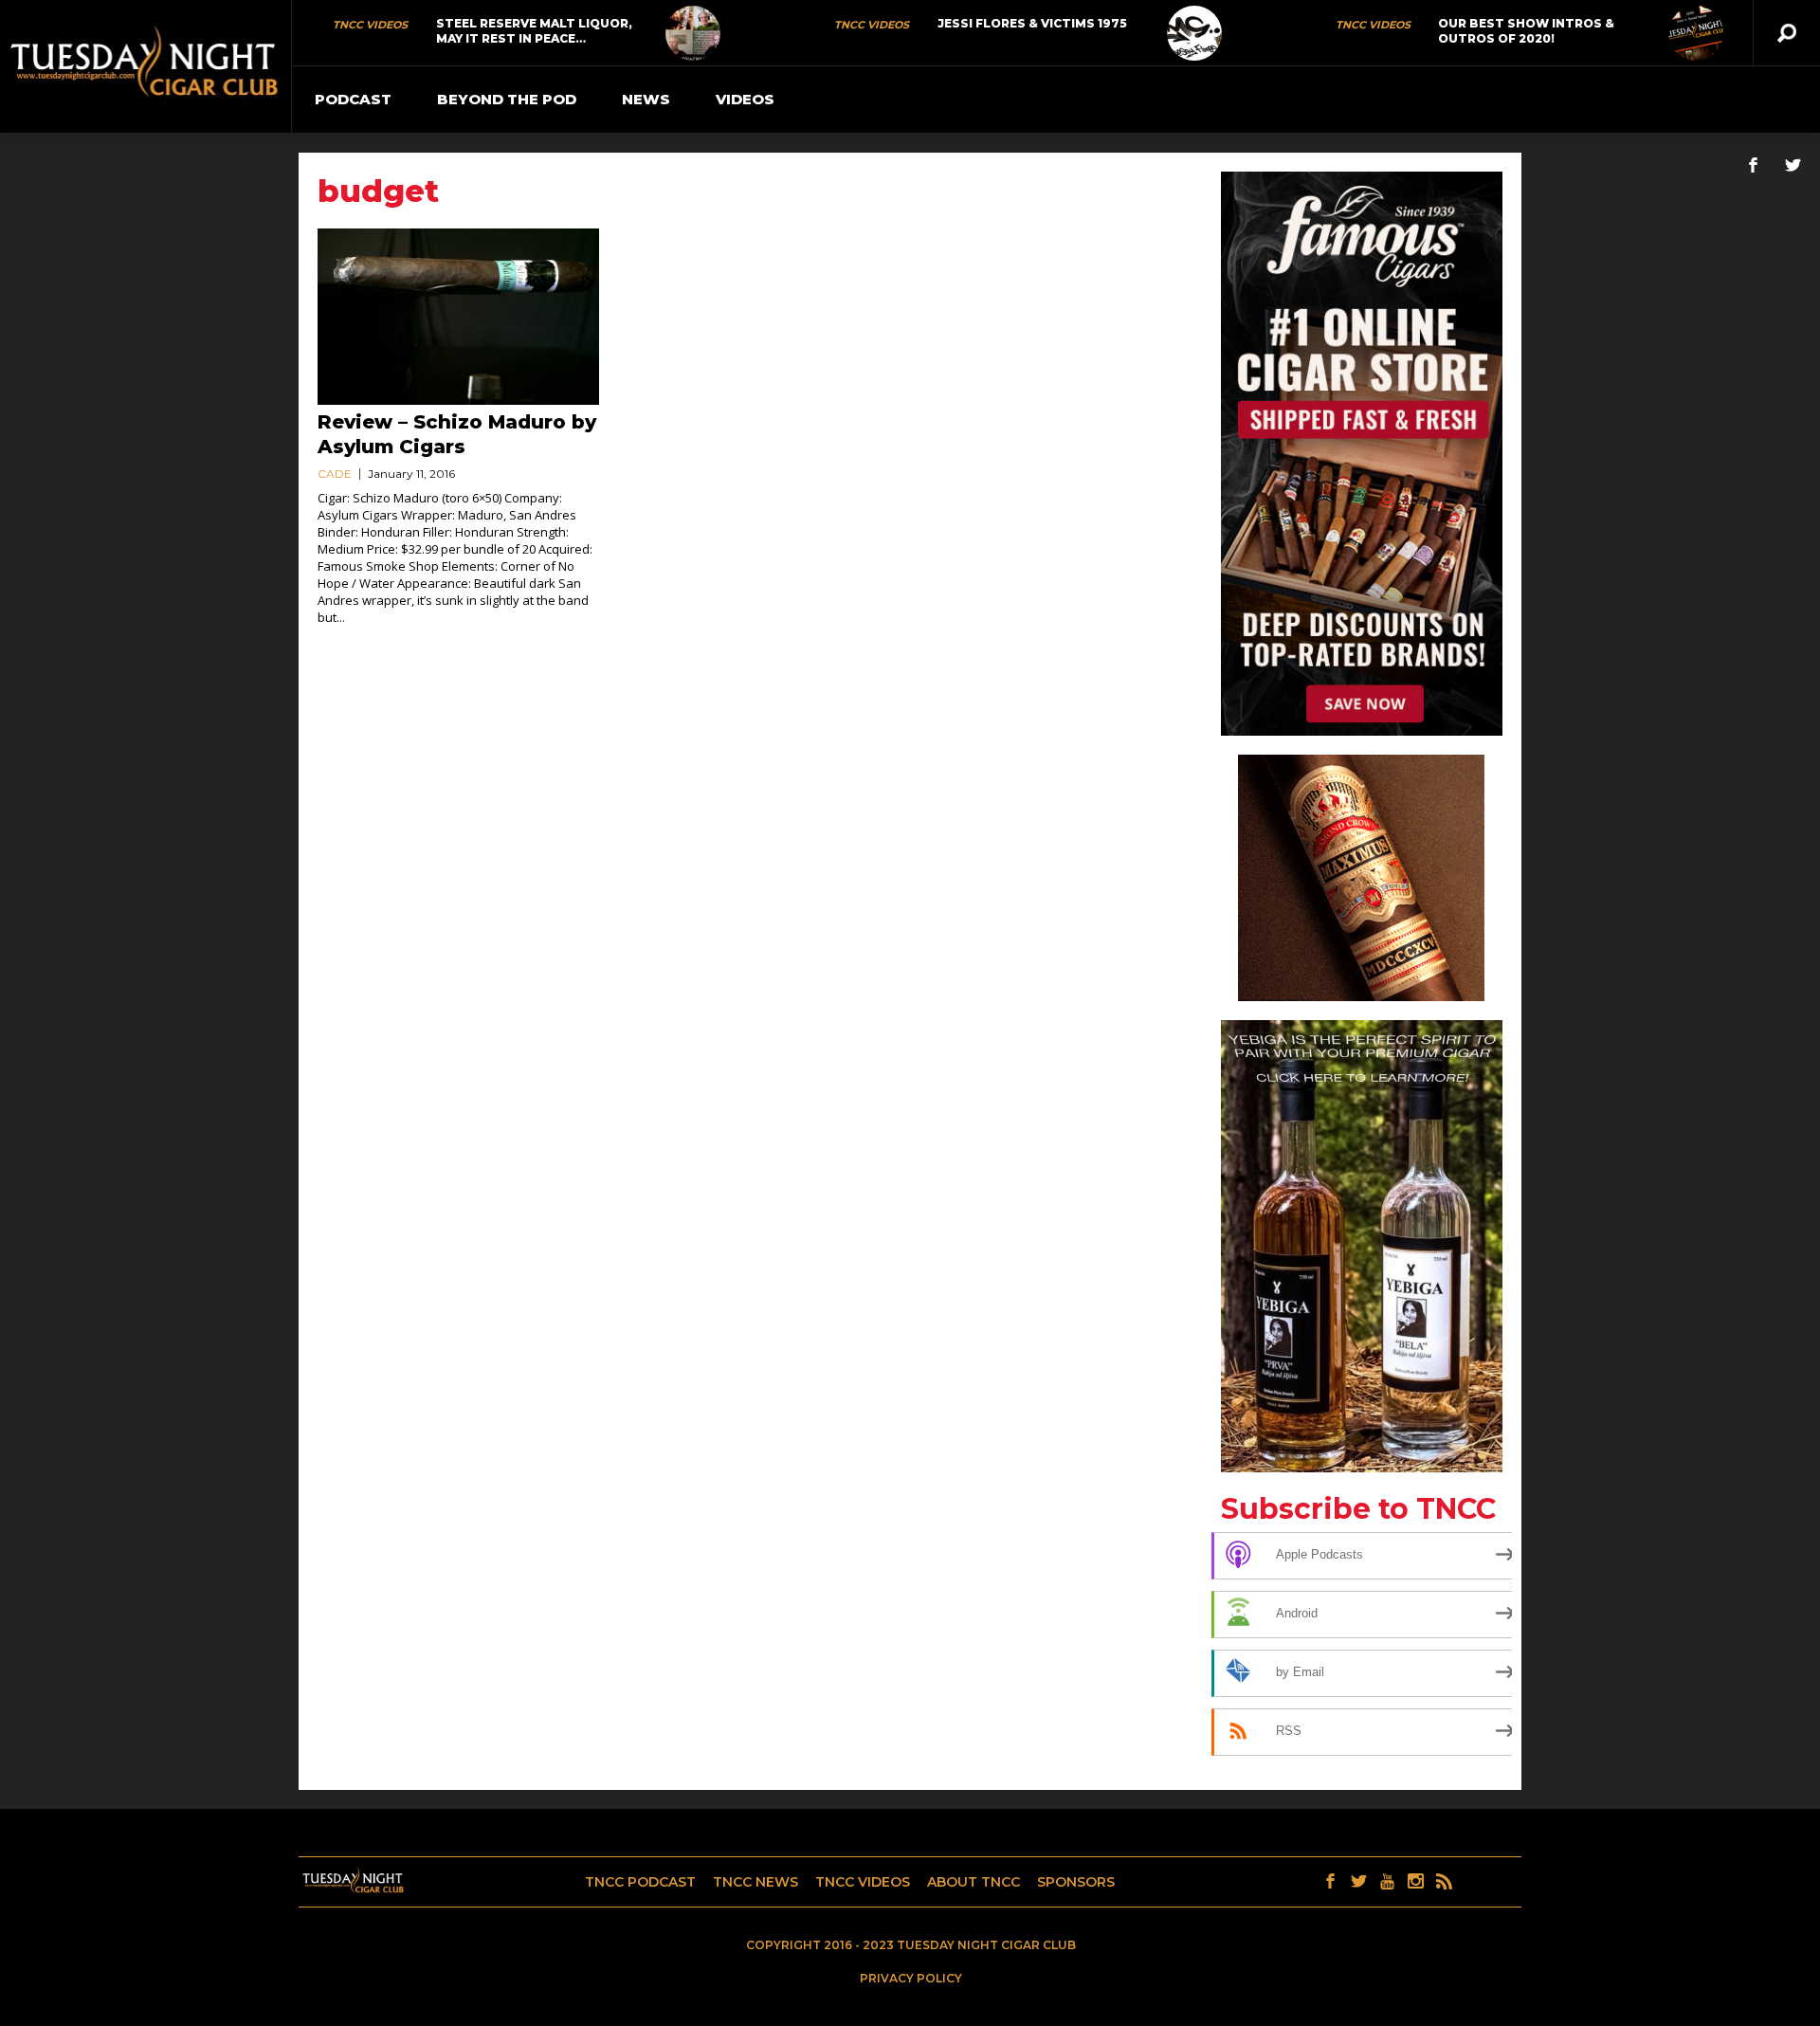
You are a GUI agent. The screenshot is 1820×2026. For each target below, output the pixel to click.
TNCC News (755, 1882)
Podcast (353, 99)
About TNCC (974, 1882)
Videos (745, 99)
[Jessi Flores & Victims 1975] (1194, 33)
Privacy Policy (911, 1978)
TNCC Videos (370, 25)
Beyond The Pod (507, 99)
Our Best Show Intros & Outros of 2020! (1526, 31)
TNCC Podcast (640, 1882)
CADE (335, 474)
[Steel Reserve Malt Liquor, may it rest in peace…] (693, 33)
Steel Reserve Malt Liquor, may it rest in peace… (534, 31)
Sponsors (1076, 1882)
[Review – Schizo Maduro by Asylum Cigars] (458, 317)
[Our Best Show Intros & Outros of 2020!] (1696, 33)
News (646, 99)
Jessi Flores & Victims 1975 (1032, 23)
